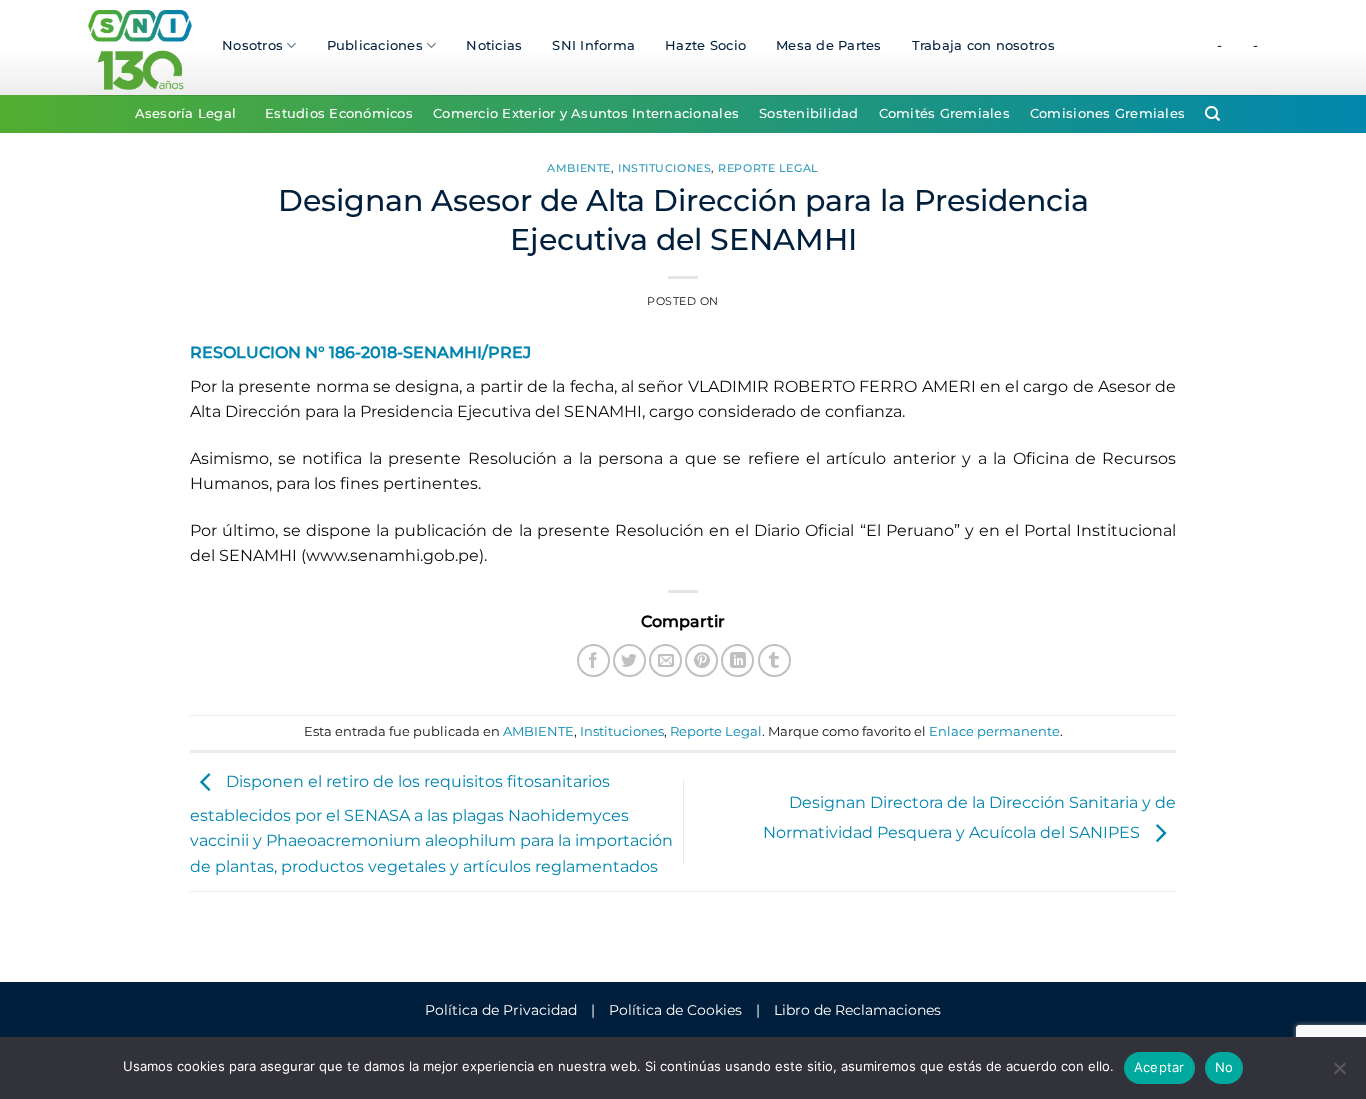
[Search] (1212, 114)
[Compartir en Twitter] (629, 660)
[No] (1339, 1074)
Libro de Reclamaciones (857, 1010)
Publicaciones (375, 45)
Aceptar (1159, 1067)
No (1224, 1067)
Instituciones (664, 168)
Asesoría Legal (186, 113)
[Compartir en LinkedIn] (737, 660)
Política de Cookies (675, 1010)
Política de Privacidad (501, 1010)
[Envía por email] (665, 660)
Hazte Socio (705, 45)
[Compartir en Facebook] (593, 660)
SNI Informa (593, 45)
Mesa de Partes (829, 45)
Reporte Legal (768, 168)
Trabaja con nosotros (983, 45)
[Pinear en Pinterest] (701, 660)
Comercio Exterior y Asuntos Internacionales (586, 113)
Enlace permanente (994, 731)
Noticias (494, 45)
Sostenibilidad (809, 113)
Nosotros (252, 45)
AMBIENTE (578, 168)
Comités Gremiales (944, 113)
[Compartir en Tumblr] (774, 660)
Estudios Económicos (339, 113)
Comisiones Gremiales (1107, 113)
